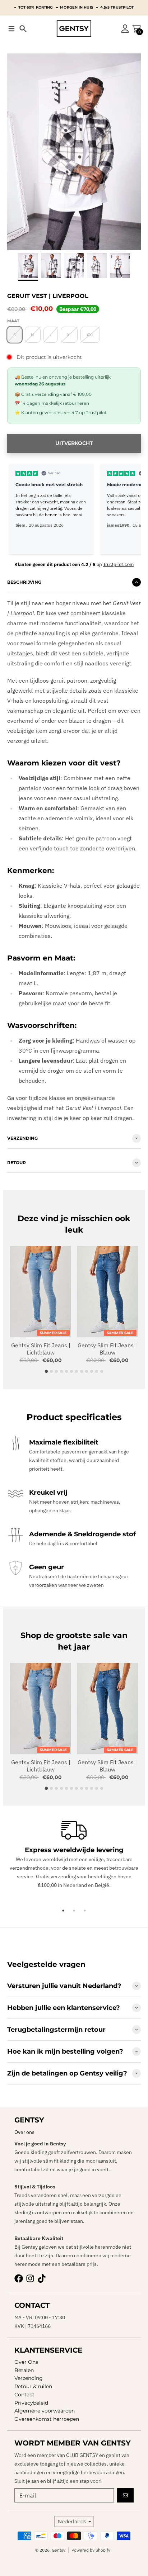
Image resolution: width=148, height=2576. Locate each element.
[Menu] (11, 29)
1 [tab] (63, 1911)
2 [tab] (74, 1911)
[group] (28, 266)
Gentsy (59, 2550)
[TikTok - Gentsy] (42, 2278)
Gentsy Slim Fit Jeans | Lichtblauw (41, 1349)
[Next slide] (130, 255)
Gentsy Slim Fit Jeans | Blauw (107, 1349)
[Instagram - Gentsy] (30, 2278)
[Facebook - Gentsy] (19, 2278)
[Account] (125, 29)
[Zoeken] (23, 29)
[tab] (47, 1372)
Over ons (24, 2132)
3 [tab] (85, 1911)
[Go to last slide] (18, 255)
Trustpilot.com (118, 564)
